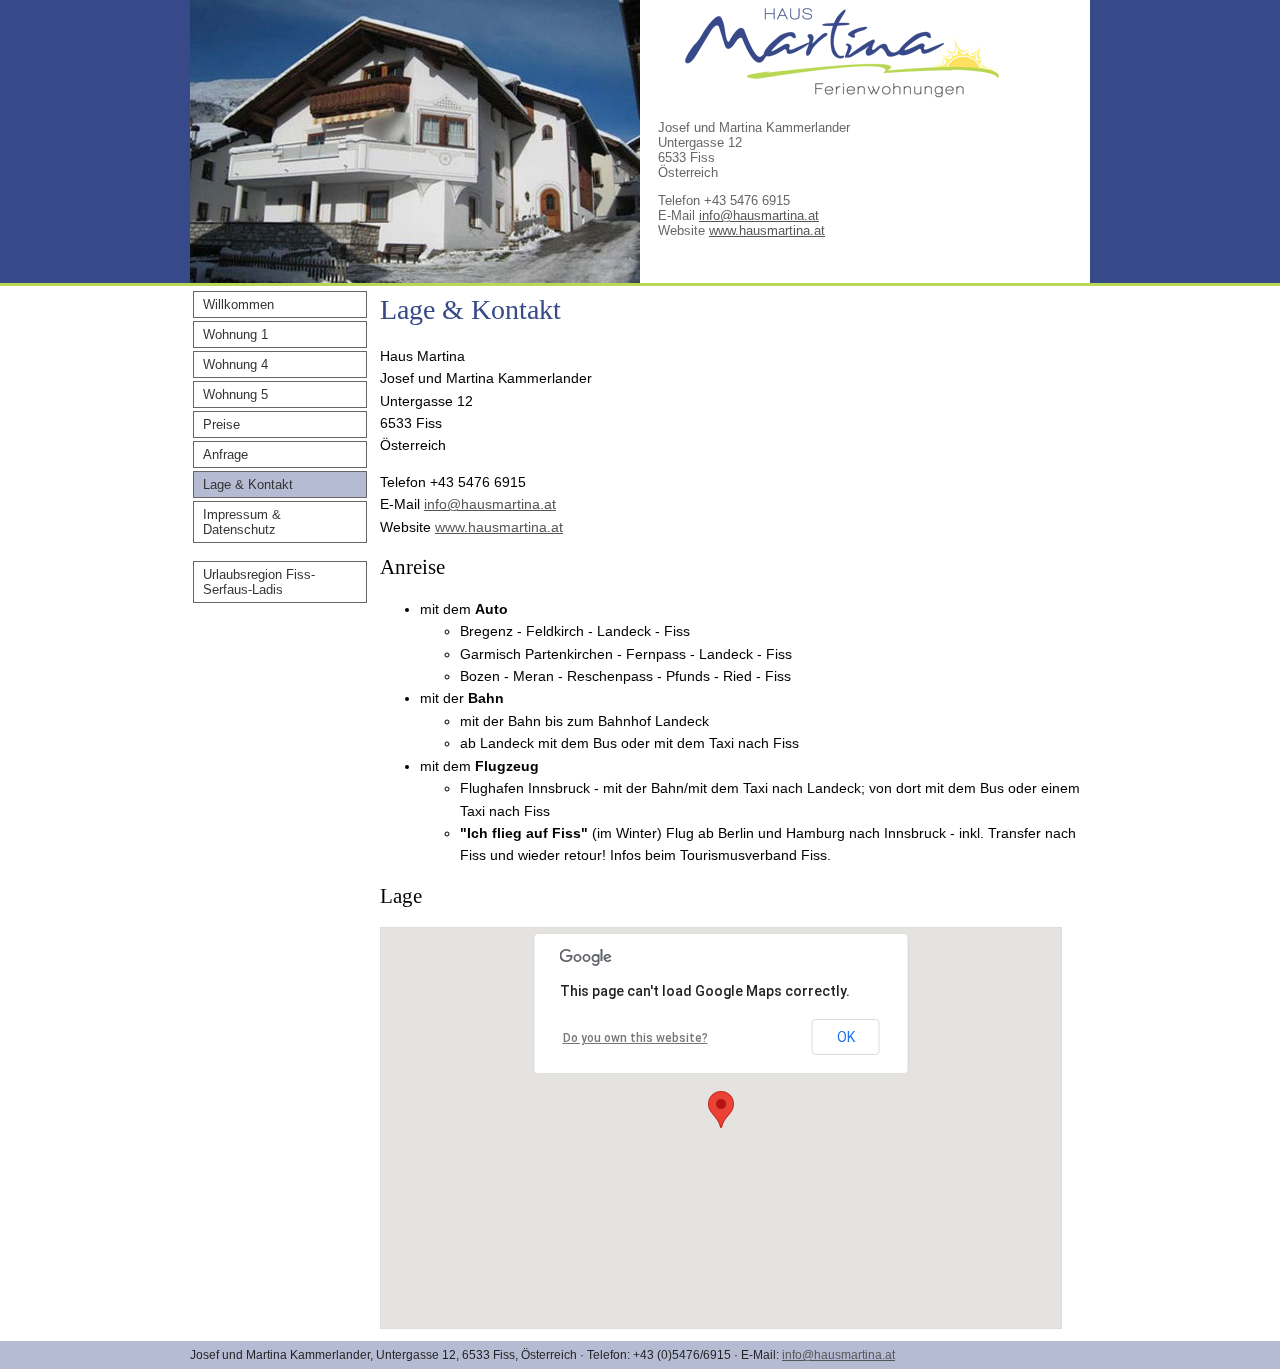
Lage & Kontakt (248, 484)
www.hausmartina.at (767, 230)
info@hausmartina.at (759, 215)
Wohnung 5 (235, 394)
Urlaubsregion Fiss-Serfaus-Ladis (259, 582)
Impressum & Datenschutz (242, 522)
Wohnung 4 (235, 364)
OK (846, 1037)
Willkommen (238, 304)
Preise (221, 424)
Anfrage (225, 454)
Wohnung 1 (235, 334)
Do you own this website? (635, 1038)
